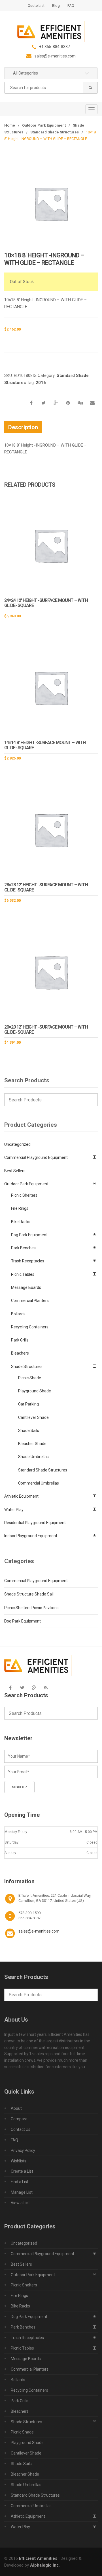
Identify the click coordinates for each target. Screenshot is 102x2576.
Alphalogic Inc (44, 2565)
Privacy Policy (23, 2150)
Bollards (18, 1314)
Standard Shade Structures (55, 132)
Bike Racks (21, 1222)
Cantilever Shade (33, 1417)
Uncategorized (17, 1144)
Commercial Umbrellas (39, 1483)
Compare (19, 2119)
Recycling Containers (30, 1327)
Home (10, 125)
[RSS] (46, 1688)
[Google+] (34, 1688)
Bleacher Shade (32, 1444)
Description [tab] (23, 427)
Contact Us (21, 2129)
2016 (41, 383)
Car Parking (28, 1404)
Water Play (14, 1510)
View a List (20, 2203)
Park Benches (23, 1248)
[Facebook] (10, 1688)
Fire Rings (20, 1208)
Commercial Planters (30, 1301)
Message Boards (26, 1287)
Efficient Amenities (38, 2558)
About (16, 2108)
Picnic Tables (23, 1274)
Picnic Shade (30, 1378)
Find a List (20, 2182)
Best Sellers (15, 1171)
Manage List (22, 2192)
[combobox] (51, 88)
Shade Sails (29, 1431)
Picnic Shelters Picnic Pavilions (31, 1608)
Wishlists (19, 2161)
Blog (56, 6)
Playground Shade (35, 1391)
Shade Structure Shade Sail (29, 1594)
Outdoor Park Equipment (44, 125)
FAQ (71, 6)
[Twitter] (22, 1688)
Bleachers (20, 1353)
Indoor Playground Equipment (31, 1536)
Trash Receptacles (28, 1261)
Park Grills (20, 1340)
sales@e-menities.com (39, 1931)
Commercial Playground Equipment (36, 1157)
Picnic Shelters (24, 1195)
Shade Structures (27, 1367)
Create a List (22, 2171)
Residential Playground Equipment (35, 1523)
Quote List (36, 6)
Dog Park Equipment (29, 1235)
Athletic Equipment (21, 1496)
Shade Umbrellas (33, 1457)
